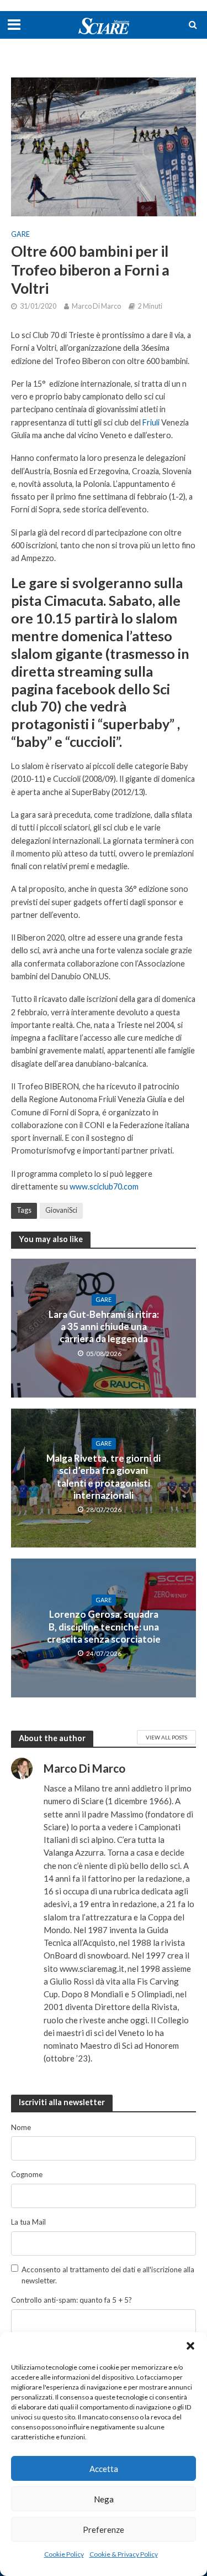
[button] (190, 2346)
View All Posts (166, 1737)
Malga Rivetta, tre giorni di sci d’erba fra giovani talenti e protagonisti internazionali (104, 1477)
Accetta (104, 2469)
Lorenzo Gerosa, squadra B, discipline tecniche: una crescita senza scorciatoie (104, 1627)
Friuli (151, 422)
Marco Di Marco (96, 306)
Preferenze (104, 2530)
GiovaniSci (61, 1210)
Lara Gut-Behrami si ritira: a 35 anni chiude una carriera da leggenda (104, 1327)
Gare (20, 234)
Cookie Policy (64, 2554)
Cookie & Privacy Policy (124, 2554)
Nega (104, 2499)
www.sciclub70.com (105, 1186)
